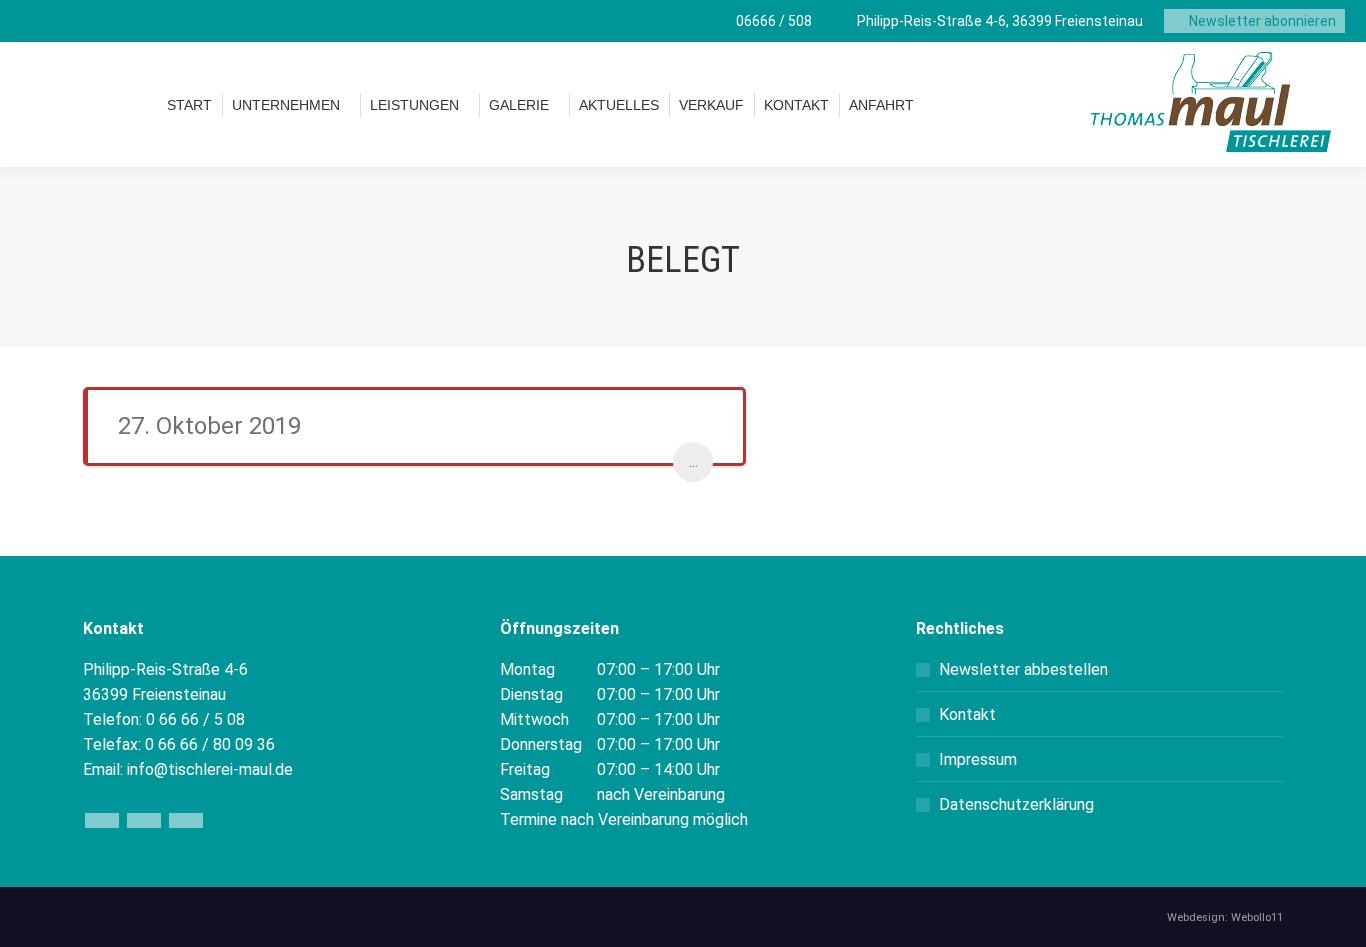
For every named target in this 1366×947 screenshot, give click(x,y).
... (693, 461)
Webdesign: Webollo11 (1225, 917)
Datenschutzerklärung (1016, 804)
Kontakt (967, 714)
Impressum (978, 759)
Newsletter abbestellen (1023, 669)
